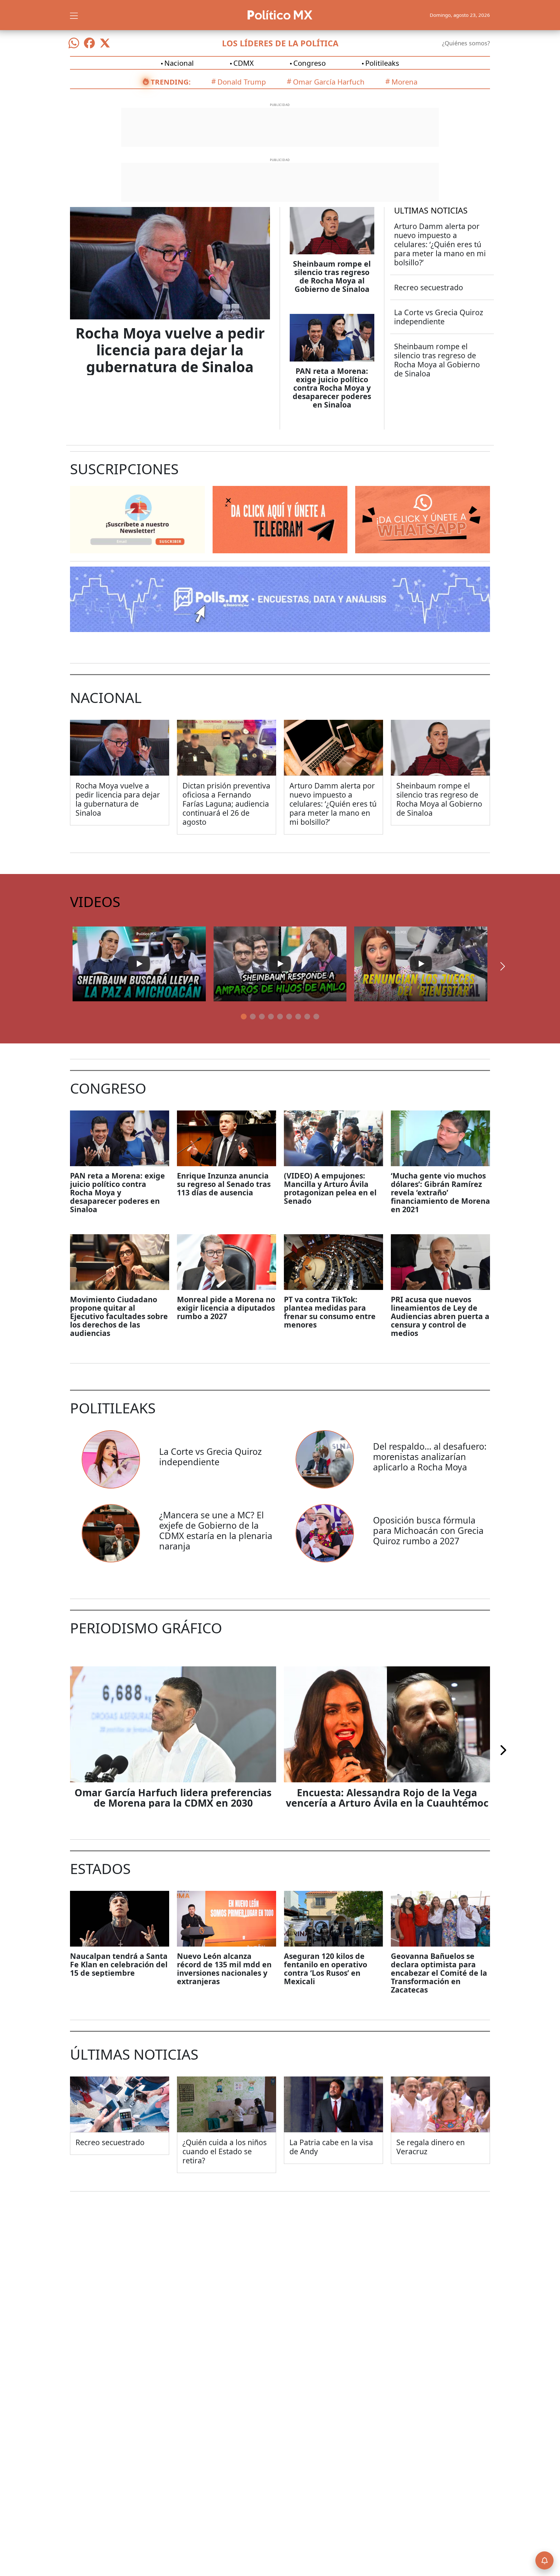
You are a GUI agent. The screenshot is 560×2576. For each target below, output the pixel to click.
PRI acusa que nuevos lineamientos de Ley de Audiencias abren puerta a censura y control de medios (440, 1316)
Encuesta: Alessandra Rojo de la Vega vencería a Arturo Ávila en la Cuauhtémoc (387, 1798)
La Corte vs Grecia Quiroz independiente (439, 317)
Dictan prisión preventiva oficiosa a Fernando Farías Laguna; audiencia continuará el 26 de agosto (226, 804)
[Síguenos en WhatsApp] (74, 43)
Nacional (179, 63)
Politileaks (382, 63)
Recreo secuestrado (429, 287)
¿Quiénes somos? (466, 43)
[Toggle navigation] (74, 15)
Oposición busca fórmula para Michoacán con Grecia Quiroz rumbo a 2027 (428, 1530)
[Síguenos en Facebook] (89, 43)
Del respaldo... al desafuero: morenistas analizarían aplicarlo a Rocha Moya (430, 1457)
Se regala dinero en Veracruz (431, 2147)
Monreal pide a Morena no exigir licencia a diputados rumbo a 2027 (226, 1308)
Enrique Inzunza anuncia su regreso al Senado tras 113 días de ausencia (224, 1184)
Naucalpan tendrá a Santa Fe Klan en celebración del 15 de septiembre (119, 1964)
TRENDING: (171, 82)
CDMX (244, 63)
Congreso (309, 63)
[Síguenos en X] (105, 43)
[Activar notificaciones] (544, 2560)
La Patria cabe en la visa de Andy (331, 2147)
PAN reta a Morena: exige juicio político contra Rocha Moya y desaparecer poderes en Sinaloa (332, 388)
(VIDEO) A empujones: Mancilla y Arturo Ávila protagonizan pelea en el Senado (330, 1188)
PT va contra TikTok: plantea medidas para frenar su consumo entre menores (330, 1312)
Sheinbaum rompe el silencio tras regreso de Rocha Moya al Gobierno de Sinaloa (332, 276)
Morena (404, 82)
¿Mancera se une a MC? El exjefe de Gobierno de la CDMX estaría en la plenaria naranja (216, 1530)
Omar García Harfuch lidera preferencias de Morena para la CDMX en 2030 (173, 1798)
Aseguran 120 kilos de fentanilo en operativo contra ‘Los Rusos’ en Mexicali (326, 1969)
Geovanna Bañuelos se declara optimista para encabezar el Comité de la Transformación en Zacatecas (439, 1973)
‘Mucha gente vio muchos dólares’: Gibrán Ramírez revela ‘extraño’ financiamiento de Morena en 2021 (440, 1192)
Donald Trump (242, 82)
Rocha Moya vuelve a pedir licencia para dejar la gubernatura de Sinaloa (170, 350)
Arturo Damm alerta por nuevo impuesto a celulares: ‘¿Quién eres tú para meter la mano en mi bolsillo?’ (440, 244)
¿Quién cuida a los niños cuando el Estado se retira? (225, 2151)
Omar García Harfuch (329, 82)
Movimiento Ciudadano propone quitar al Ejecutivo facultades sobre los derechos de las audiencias (119, 1316)
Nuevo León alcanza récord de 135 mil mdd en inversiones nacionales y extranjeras (224, 1969)
